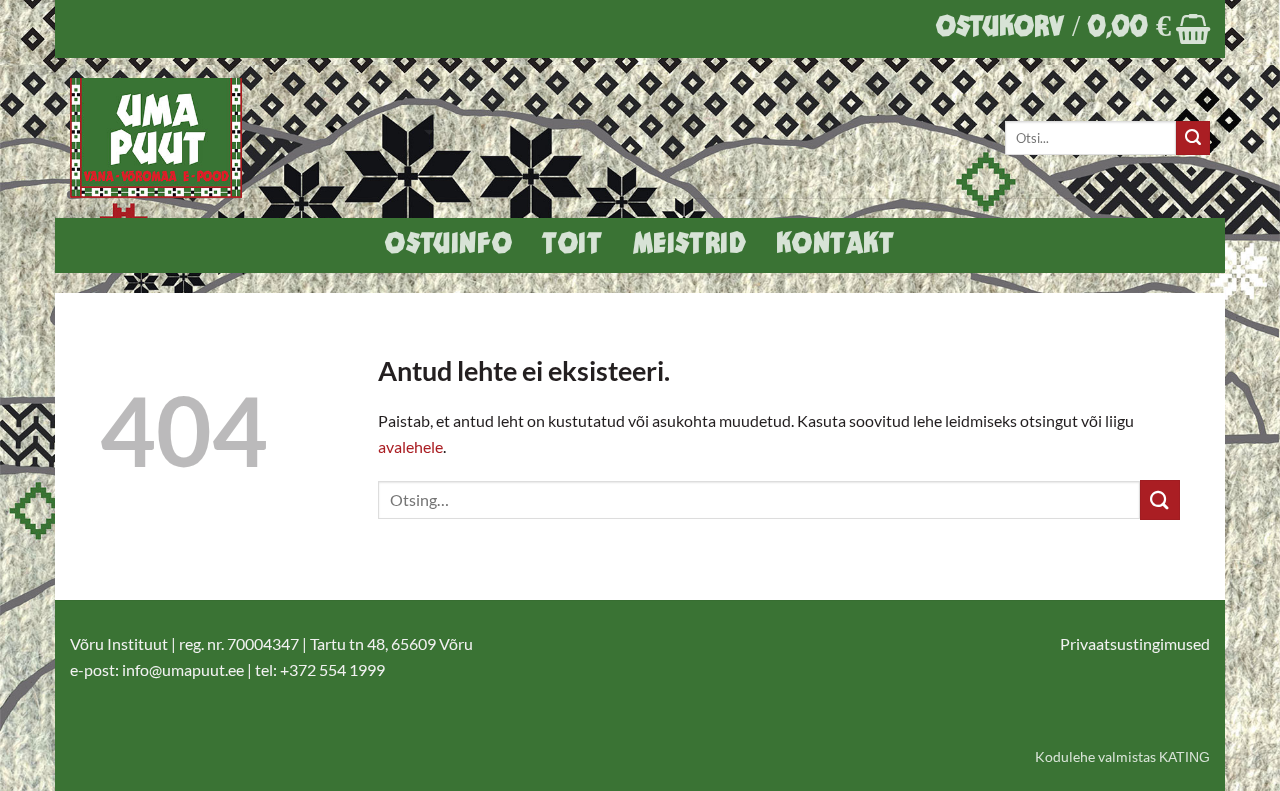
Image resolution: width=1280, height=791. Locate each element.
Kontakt (835, 245)
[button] (1073, 29)
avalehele (410, 446)
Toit (572, 245)
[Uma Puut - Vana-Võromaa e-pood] (167, 138)
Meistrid (690, 245)
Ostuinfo (448, 245)
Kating (1184, 757)
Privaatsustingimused (1135, 643)
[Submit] (1193, 138)
